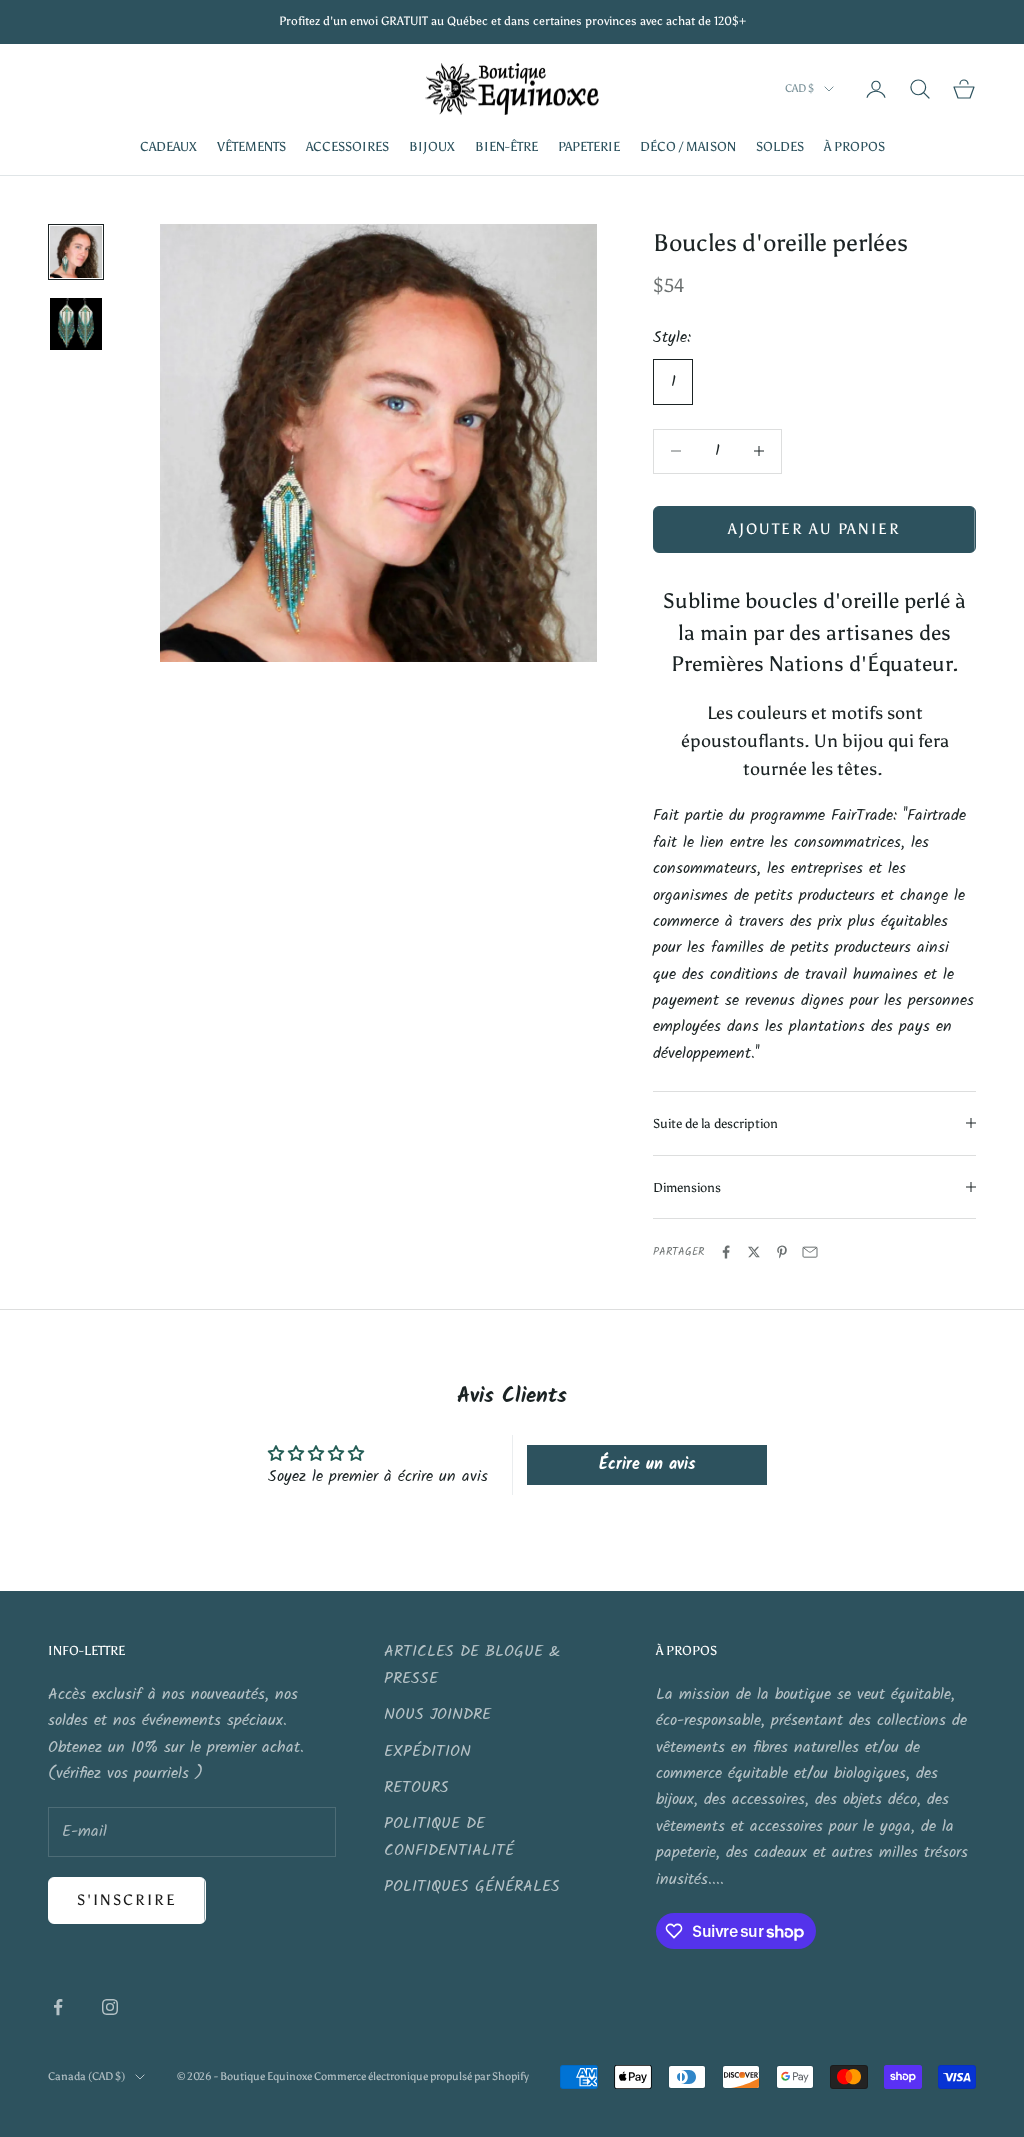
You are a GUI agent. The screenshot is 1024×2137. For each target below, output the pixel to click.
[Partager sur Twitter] (754, 1252)
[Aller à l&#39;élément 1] (76, 252)
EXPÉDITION (427, 1751)
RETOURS (416, 1787)
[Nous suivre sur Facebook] (58, 2007)
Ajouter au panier (814, 529)
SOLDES (780, 146)
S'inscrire (127, 1900)
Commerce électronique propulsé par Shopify (421, 2076)
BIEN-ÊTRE (506, 146)
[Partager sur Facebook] (726, 1252)
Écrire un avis (647, 1464)
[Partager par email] (810, 1252)
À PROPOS (854, 146)
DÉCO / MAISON (688, 146)
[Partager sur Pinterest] (782, 1252)
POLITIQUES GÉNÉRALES (472, 1886)
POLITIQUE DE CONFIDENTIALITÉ (449, 1836)
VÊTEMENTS (251, 146)
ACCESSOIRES (347, 146)
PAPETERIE (589, 146)
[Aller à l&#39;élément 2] (76, 324)
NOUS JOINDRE (437, 1714)
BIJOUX (432, 146)
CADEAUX (168, 146)
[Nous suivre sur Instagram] (110, 2007)
